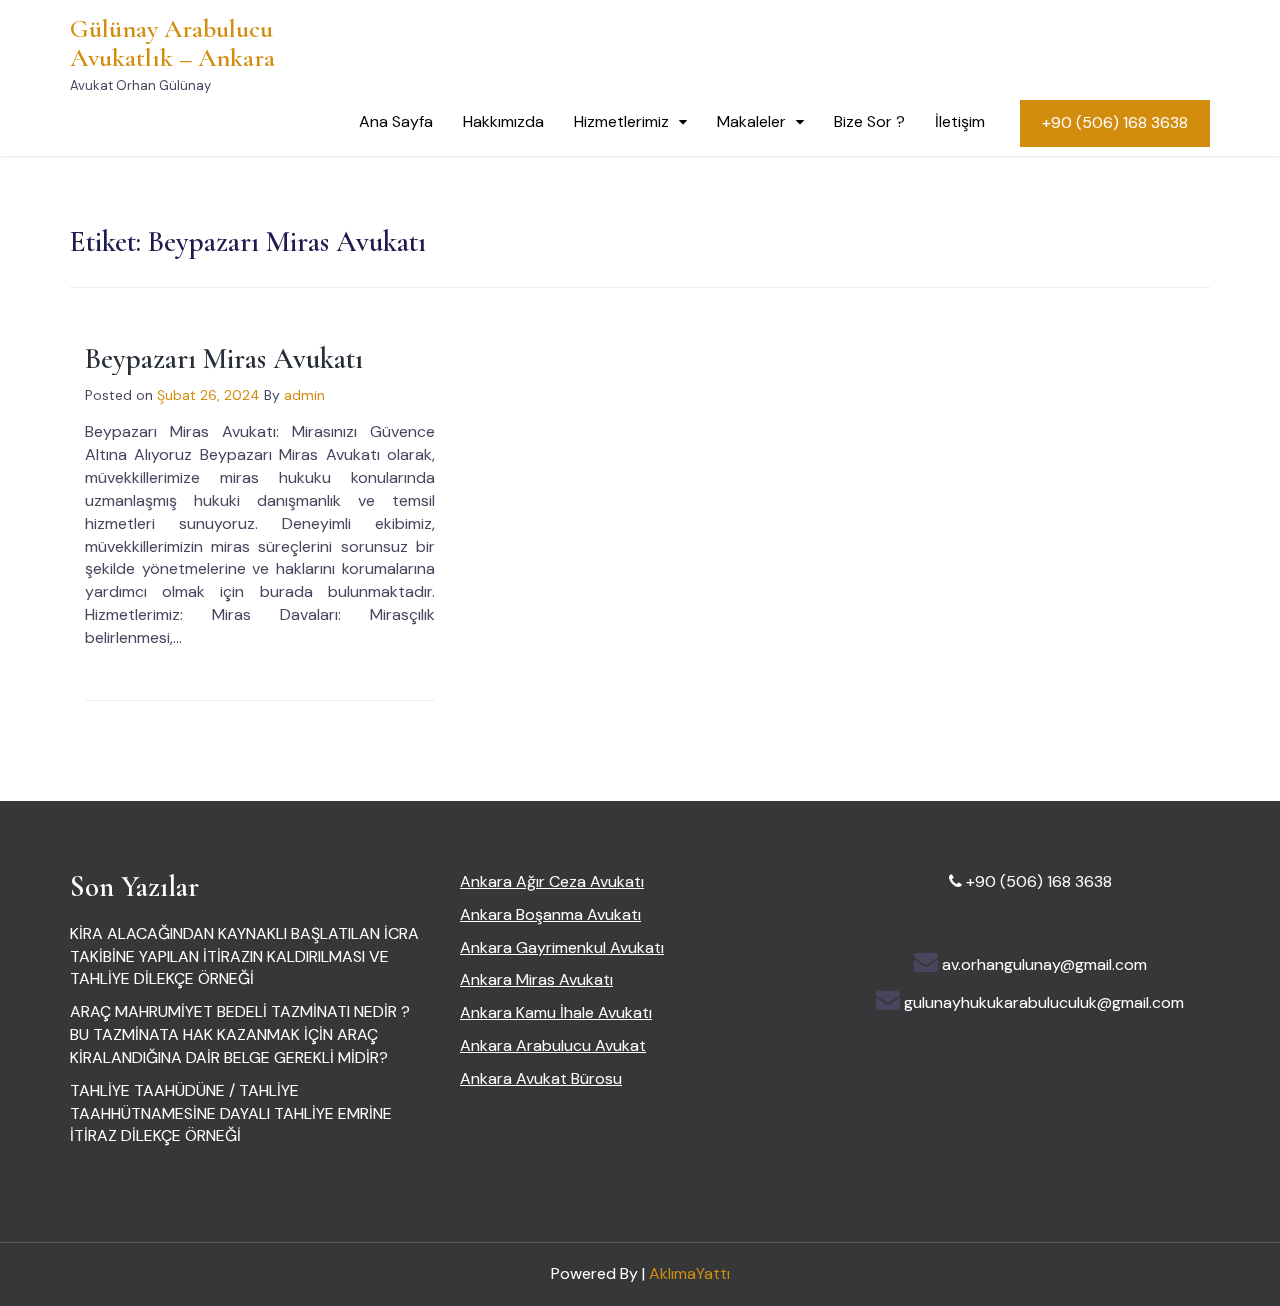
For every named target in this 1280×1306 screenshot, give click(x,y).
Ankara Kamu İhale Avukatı (556, 1012)
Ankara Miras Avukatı (536, 979)
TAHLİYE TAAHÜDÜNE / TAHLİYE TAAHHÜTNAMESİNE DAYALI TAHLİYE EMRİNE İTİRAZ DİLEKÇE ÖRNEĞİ (231, 1113)
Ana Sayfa (396, 121)
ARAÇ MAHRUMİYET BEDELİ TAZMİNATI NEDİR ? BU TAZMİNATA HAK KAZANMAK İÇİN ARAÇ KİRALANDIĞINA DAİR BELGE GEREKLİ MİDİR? (240, 1034)
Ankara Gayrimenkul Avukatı (562, 947)
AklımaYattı (689, 1273)
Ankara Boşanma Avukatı (550, 914)
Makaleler (751, 121)
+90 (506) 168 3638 (1115, 122)
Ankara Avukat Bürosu (541, 1078)
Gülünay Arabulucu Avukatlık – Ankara (172, 43)
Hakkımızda (503, 121)
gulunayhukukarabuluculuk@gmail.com (1044, 1002)
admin (304, 395)
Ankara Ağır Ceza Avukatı (552, 881)
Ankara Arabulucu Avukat (553, 1045)
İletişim (960, 121)
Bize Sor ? (869, 121)
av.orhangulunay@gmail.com (1044, 964)
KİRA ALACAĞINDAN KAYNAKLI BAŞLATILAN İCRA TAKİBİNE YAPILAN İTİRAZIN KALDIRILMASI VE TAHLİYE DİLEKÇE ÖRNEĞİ (244, 956)
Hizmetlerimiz (621, 121)
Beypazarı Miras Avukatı (224, 358)
